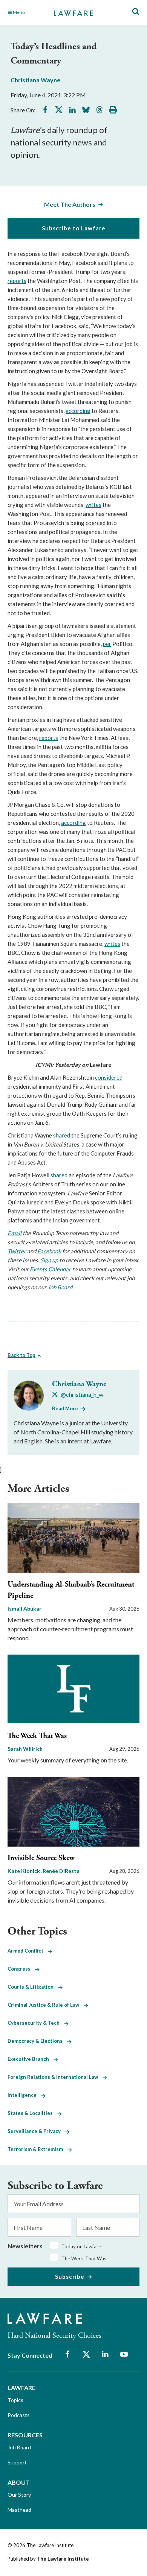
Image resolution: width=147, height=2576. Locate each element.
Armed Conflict (28, 1951)
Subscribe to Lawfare (74, 228)
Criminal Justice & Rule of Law (46, 2005)
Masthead (19, 2510)
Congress (21, 1969)
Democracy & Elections (37, 2041)
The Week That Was (37, 1736)
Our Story (19, 2495)
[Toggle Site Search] (136, 12)
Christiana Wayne (35, 80)
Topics (15, 2400)
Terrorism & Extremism (38, 2149)
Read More (65, 1408)
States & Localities (32, 2113)
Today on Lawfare (81, 2246)
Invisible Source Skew (41, 1858)
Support (17, 2462)
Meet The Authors (70, 204)
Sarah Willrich (25, 1749)
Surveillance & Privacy (36, 2131)
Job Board (19, 2447)
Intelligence (24, 2095)
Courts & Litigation (33, 1987)
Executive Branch (31, 2059)
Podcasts (19, 2415)
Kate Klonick (24, 1871)
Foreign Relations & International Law (55, 2077)
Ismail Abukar (24, 1609)
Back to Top (21, 1355)
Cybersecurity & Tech (36, 2023)
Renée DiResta (61, 1871)
